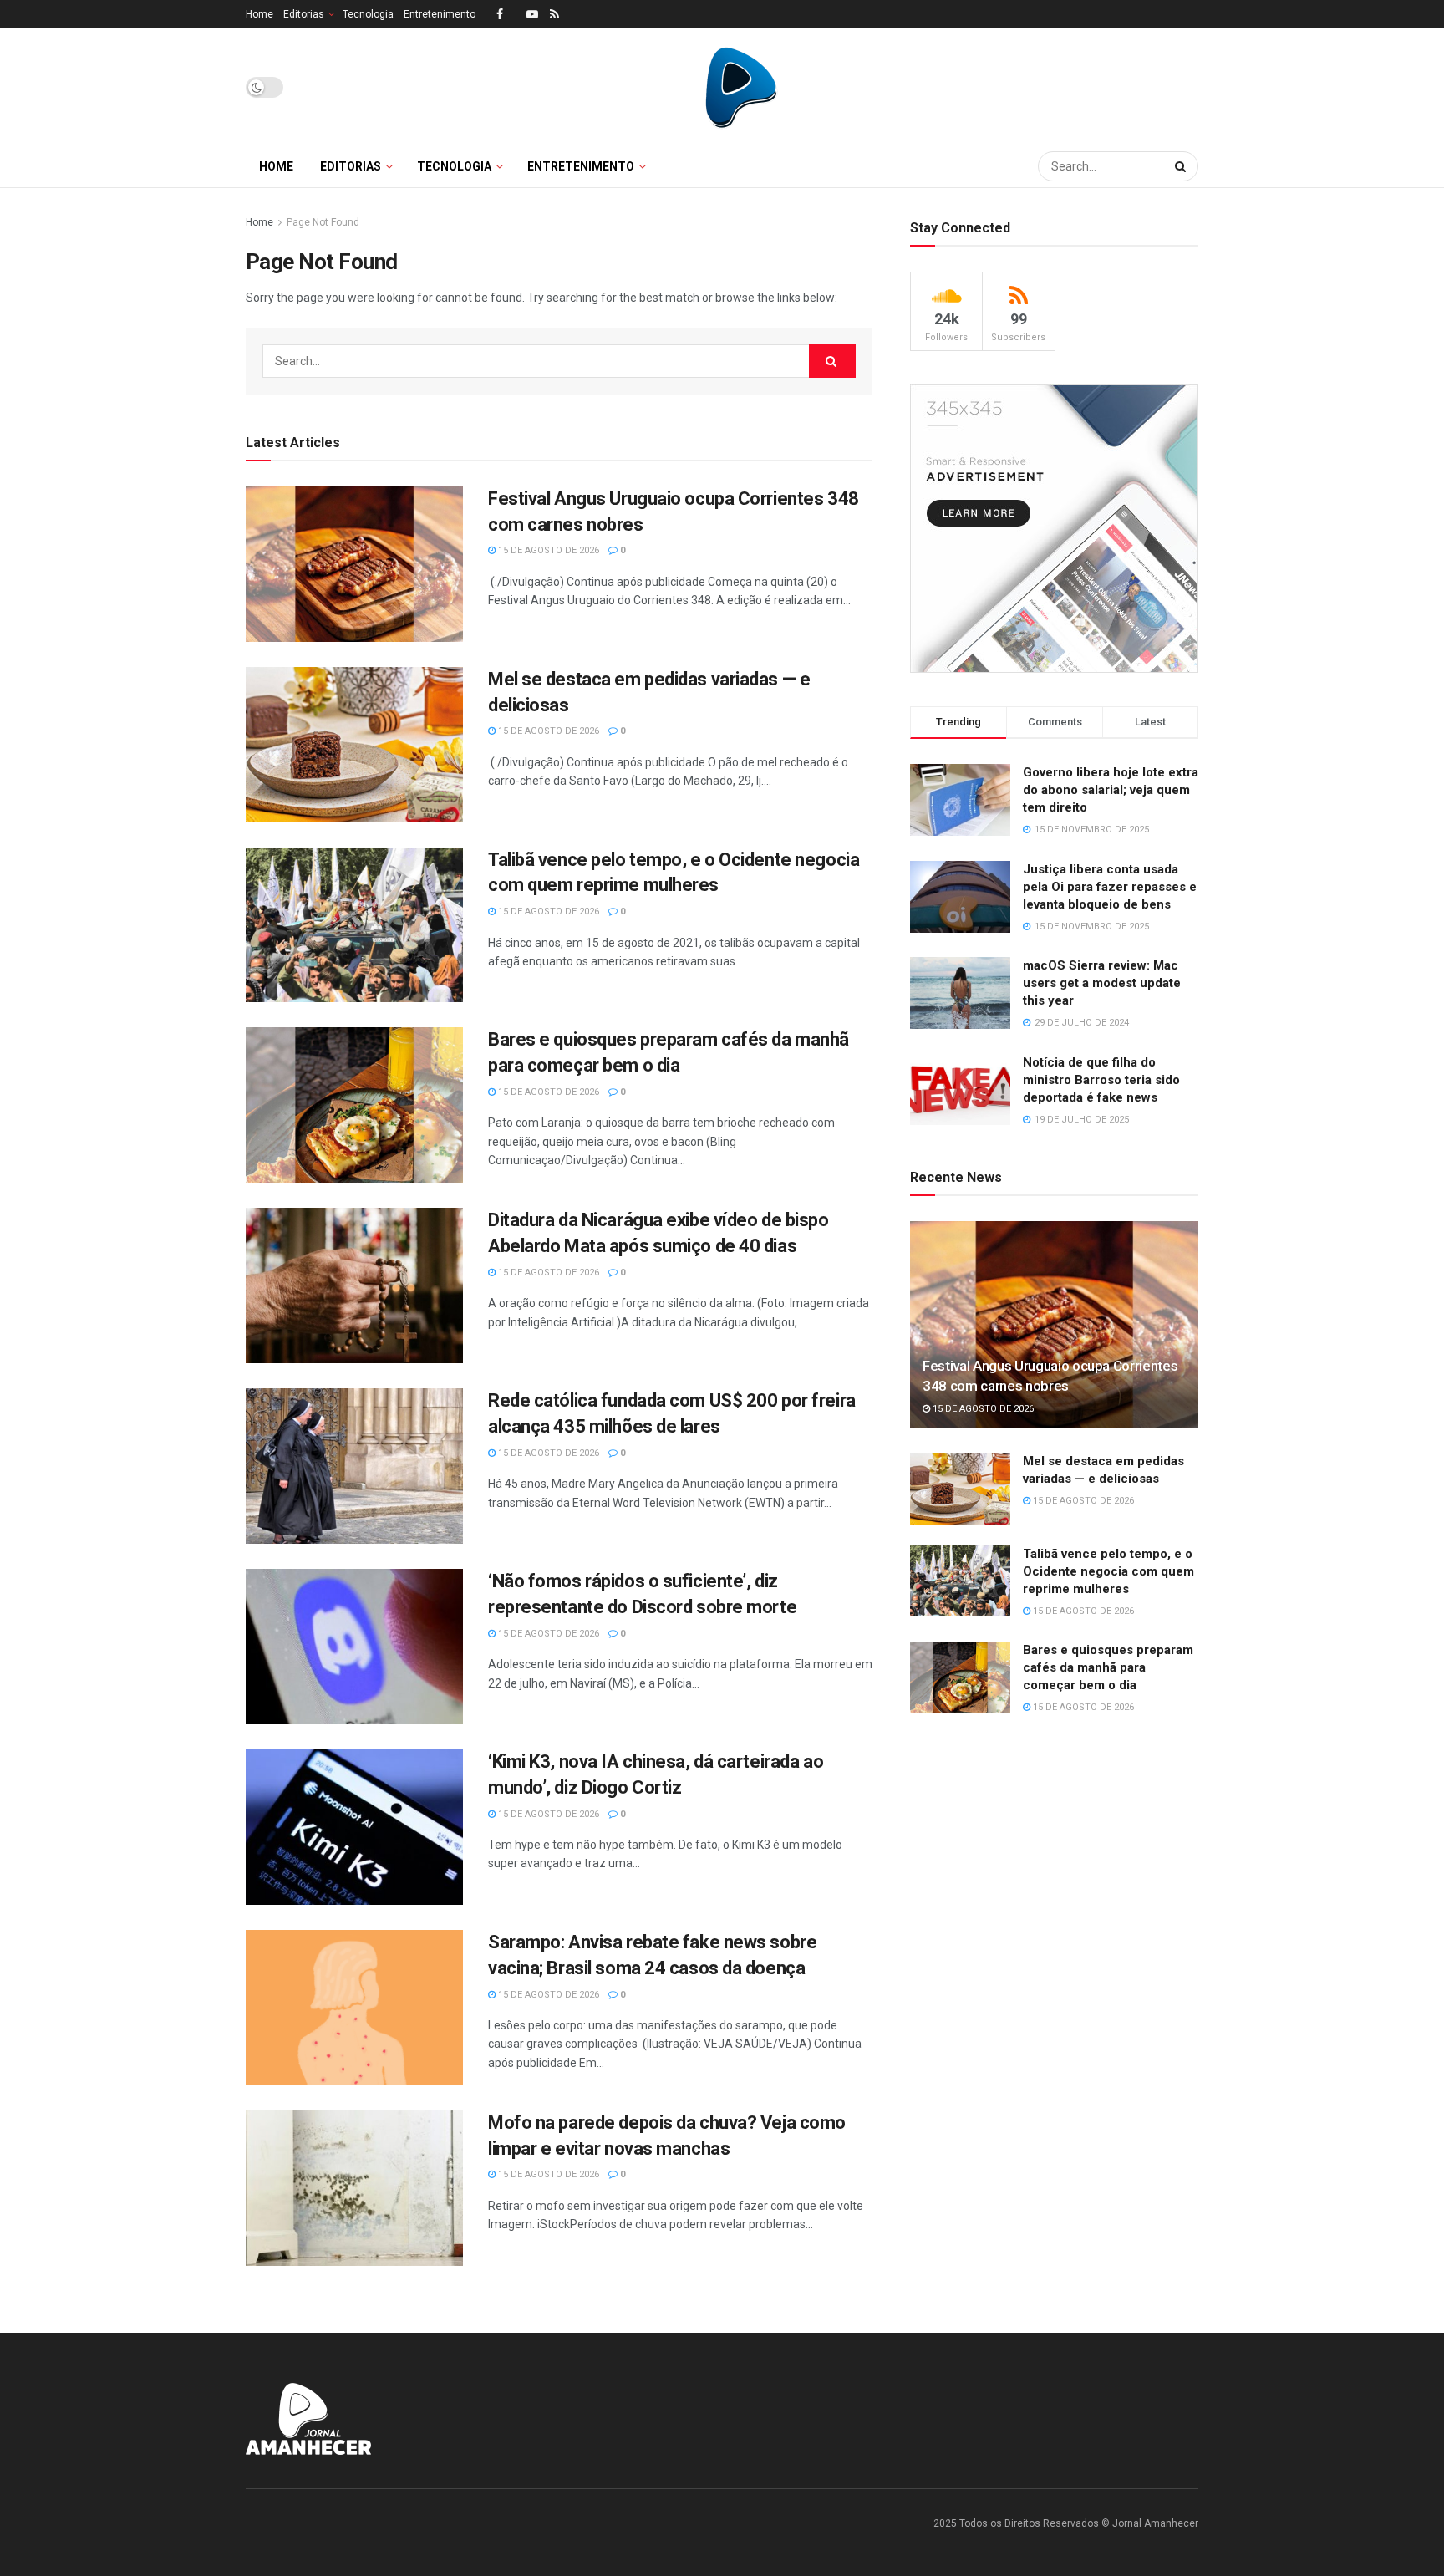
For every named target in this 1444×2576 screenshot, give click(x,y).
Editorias (304, 14)
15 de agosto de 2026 (547, 550)
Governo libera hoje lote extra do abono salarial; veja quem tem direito (1111, 790)
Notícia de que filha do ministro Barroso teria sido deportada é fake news (1101, 1080)
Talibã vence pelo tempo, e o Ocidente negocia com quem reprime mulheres (1108, 1571)
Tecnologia (368, 14)
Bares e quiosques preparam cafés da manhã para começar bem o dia (1108, 1667)
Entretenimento (440, 14)
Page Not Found (323, 222)
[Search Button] (1182, 166)
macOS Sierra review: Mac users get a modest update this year (1102, 983)
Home (259, 14)
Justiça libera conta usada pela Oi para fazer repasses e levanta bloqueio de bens (1110, 887)
